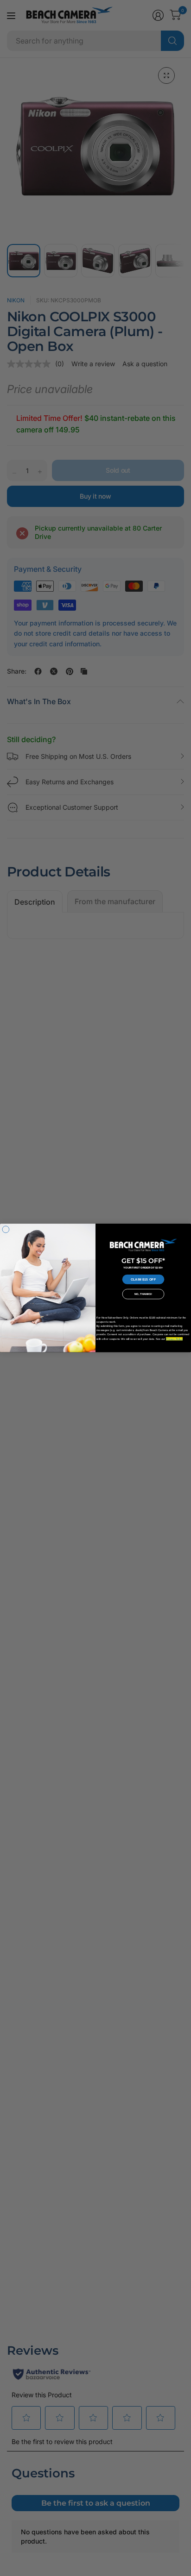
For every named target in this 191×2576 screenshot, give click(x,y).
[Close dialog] (6, 1229)
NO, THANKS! (143, 1294)
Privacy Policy (174, 1339)
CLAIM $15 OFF (143, 1280)
